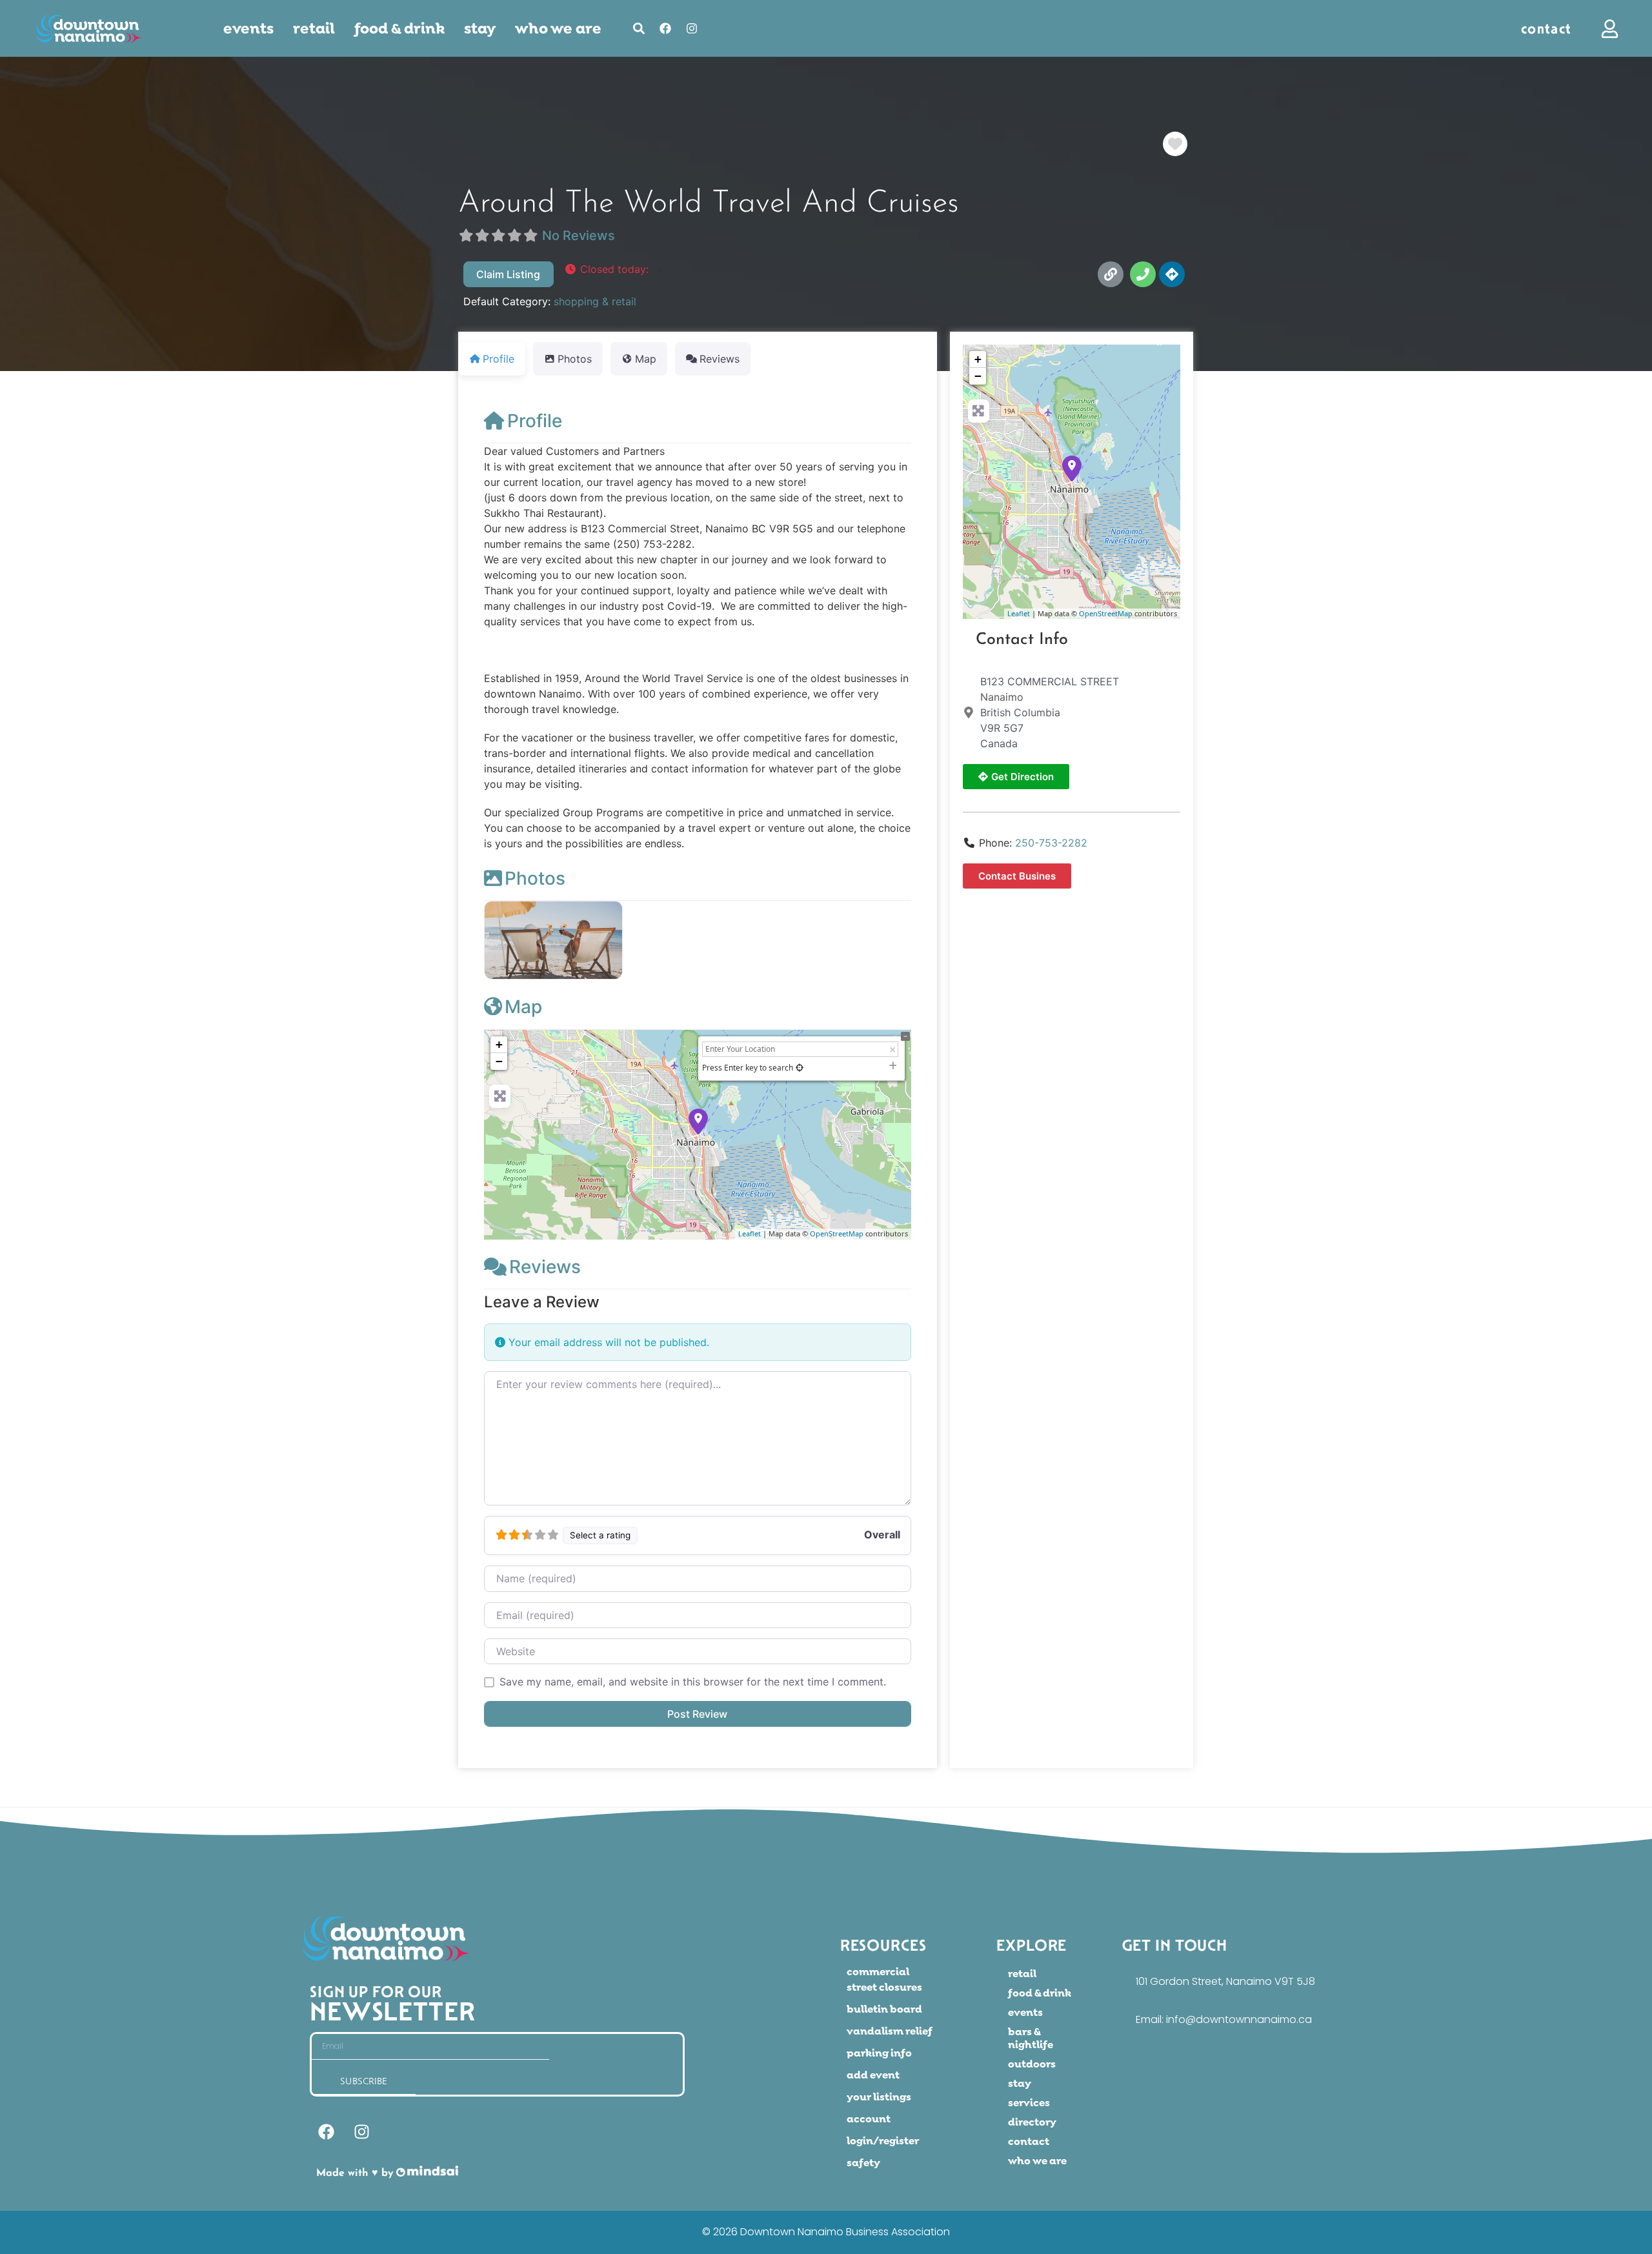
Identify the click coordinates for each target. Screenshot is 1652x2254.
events (248, 28)
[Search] (639, 28)
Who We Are (558, 28)
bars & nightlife (1031, 2038)
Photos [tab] (575, 359)
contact (1029, 2141)
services (1029, 2103)
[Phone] (1143, 274)
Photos (535, 878)
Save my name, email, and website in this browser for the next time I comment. (693, 1682)
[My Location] (800, 1068)
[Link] (1111, 274)
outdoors (1032, 2064)
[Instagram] (692, 28)
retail (314, 28)
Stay (480, 28)
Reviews (545, 1267)
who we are (1037, 2161)
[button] (613, 269)
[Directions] (1172, 274)
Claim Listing (508, 274)
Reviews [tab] (720, 359)
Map (523, 1007)
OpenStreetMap (837, 1233)
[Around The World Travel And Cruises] (1072, 468)
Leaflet (750, 1233)
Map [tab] (646, 359)
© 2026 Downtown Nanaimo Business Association (826, 2232)
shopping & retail (595, 301)
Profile (535, 421)
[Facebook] (665, 28)
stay (1020, 2083)
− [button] (499, 1061)
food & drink (399, 28)
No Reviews (579, 236)
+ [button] (499, 1044)
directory (1032, 2122)
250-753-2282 (1051, 843)
